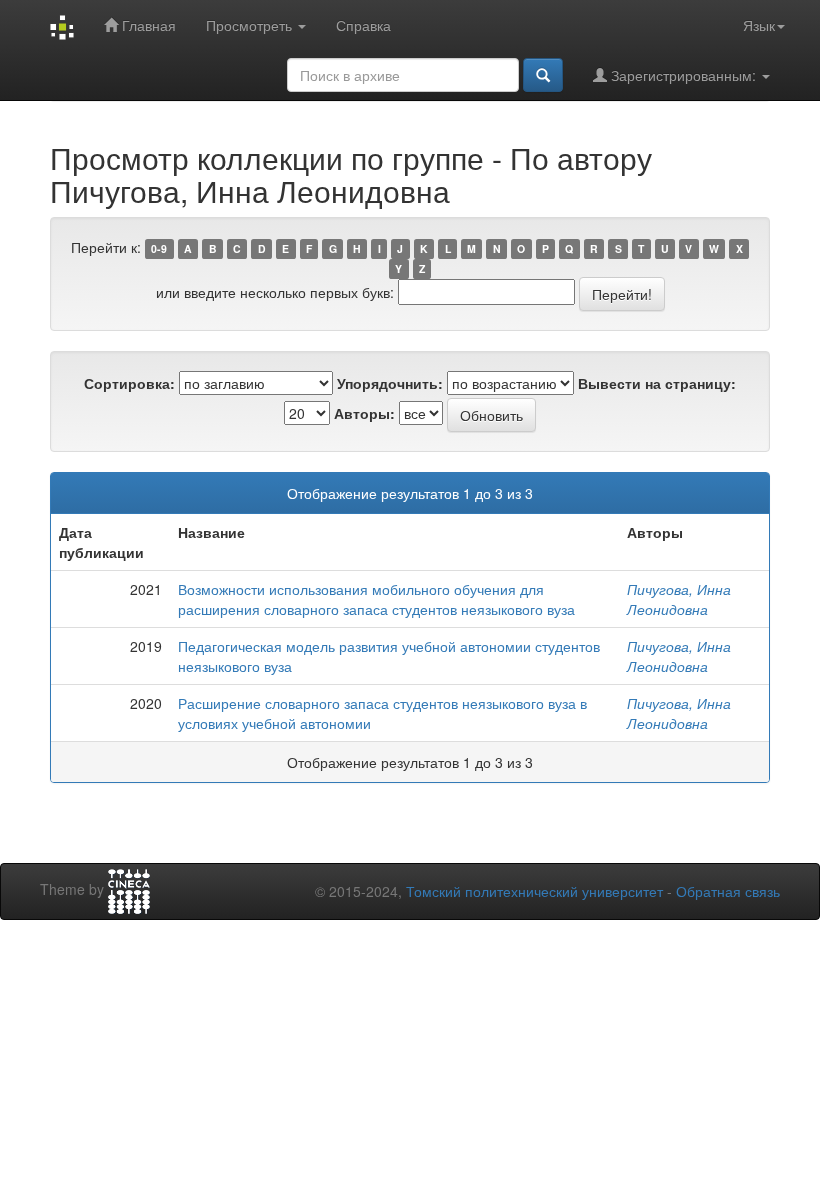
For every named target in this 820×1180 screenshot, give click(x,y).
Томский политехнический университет (534, 891)
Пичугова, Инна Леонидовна (679, 599)
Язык (759, 25)
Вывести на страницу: (657, 383)
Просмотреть (251, 25)
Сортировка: (129, 383)
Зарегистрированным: (683, 75)
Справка (363, 25)
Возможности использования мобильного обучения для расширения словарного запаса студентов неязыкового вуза (376, 599)
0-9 (159, 248)
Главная (147, 25)
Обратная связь (728, 891)
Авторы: (364, 413)
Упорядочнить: (390, 383)
